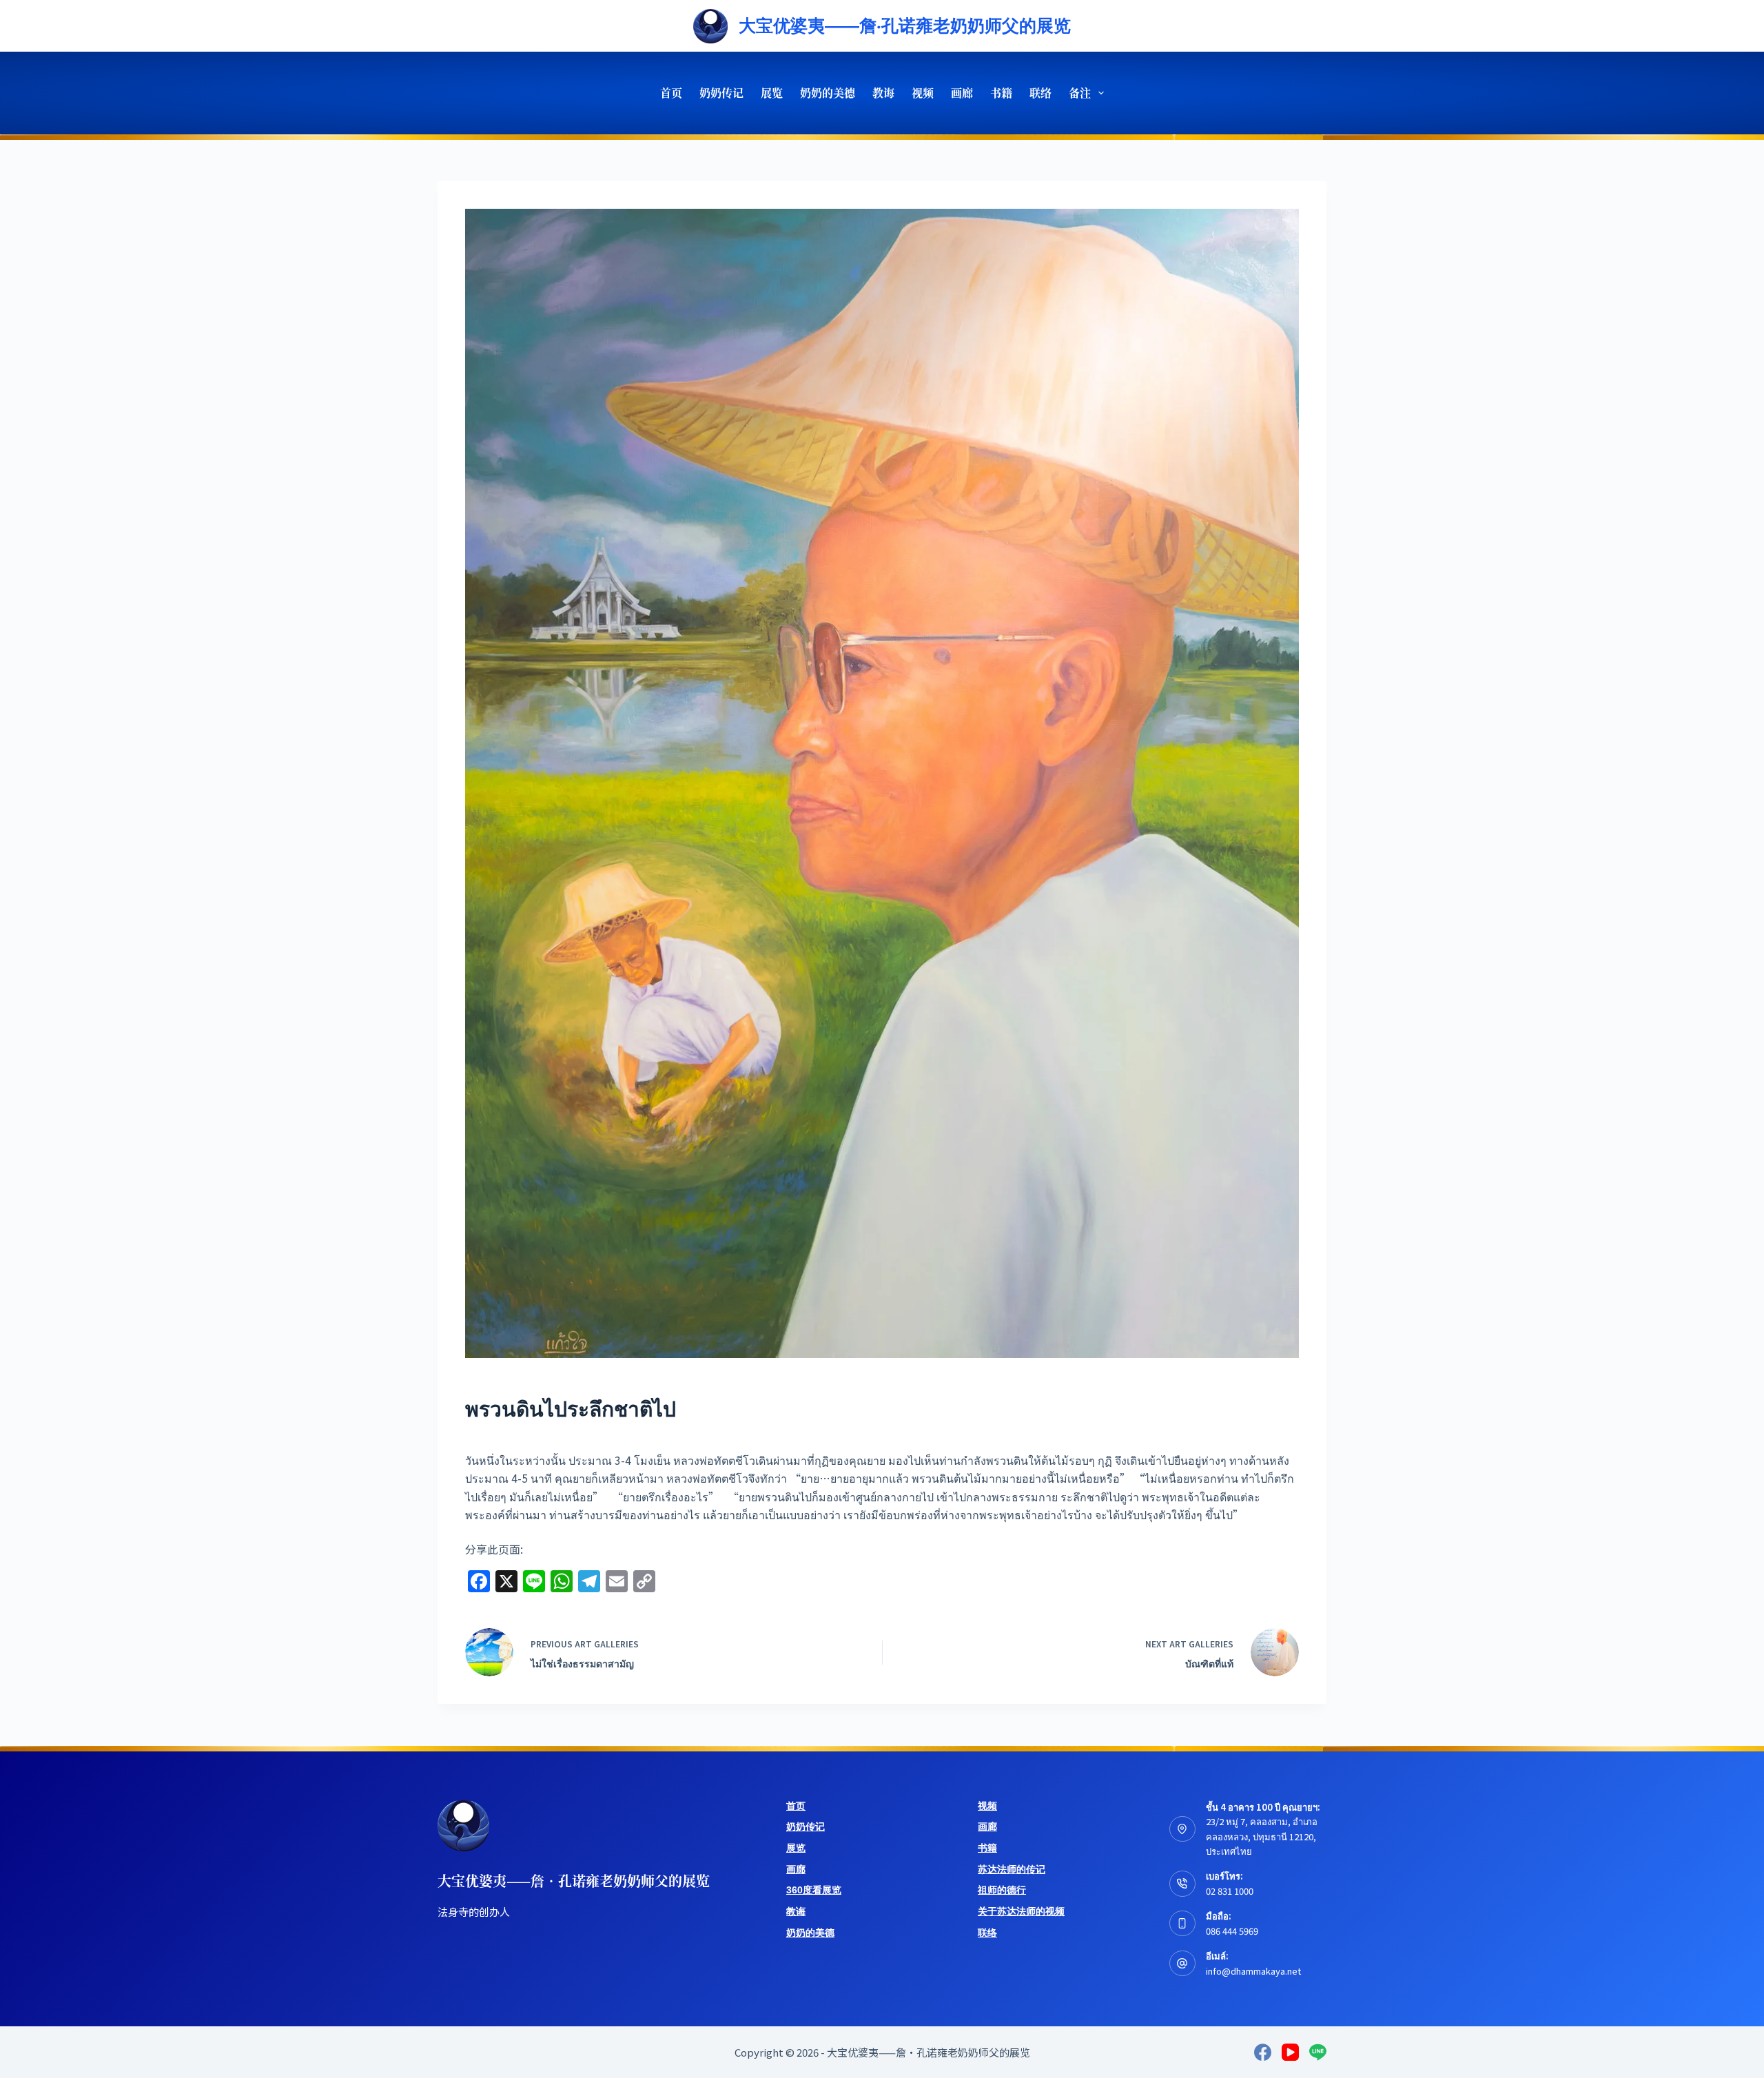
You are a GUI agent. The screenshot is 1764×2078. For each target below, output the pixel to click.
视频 (923, 93)
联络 (1040, 93)
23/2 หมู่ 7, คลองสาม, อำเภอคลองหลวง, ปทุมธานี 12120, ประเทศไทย (1262, 1836)
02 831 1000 (1230, 1891)
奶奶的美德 (828, 93)
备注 (1080, 93)
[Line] (1318, 2052)
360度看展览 (814, 1890)
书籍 (1001, 93)
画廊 (962, 93)
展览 (772, 93)
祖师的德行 (1002, 1890)
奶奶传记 (721, 93)
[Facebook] (1263, 2052)
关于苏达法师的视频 (1021, 1911)
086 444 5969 (1232, 1931)
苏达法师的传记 (1012, 1869)
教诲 (883, 93)
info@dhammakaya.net (1253, 1971)
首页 (671, 93)
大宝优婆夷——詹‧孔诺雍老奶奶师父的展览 (905, 25)
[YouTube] (1290, 2052)
